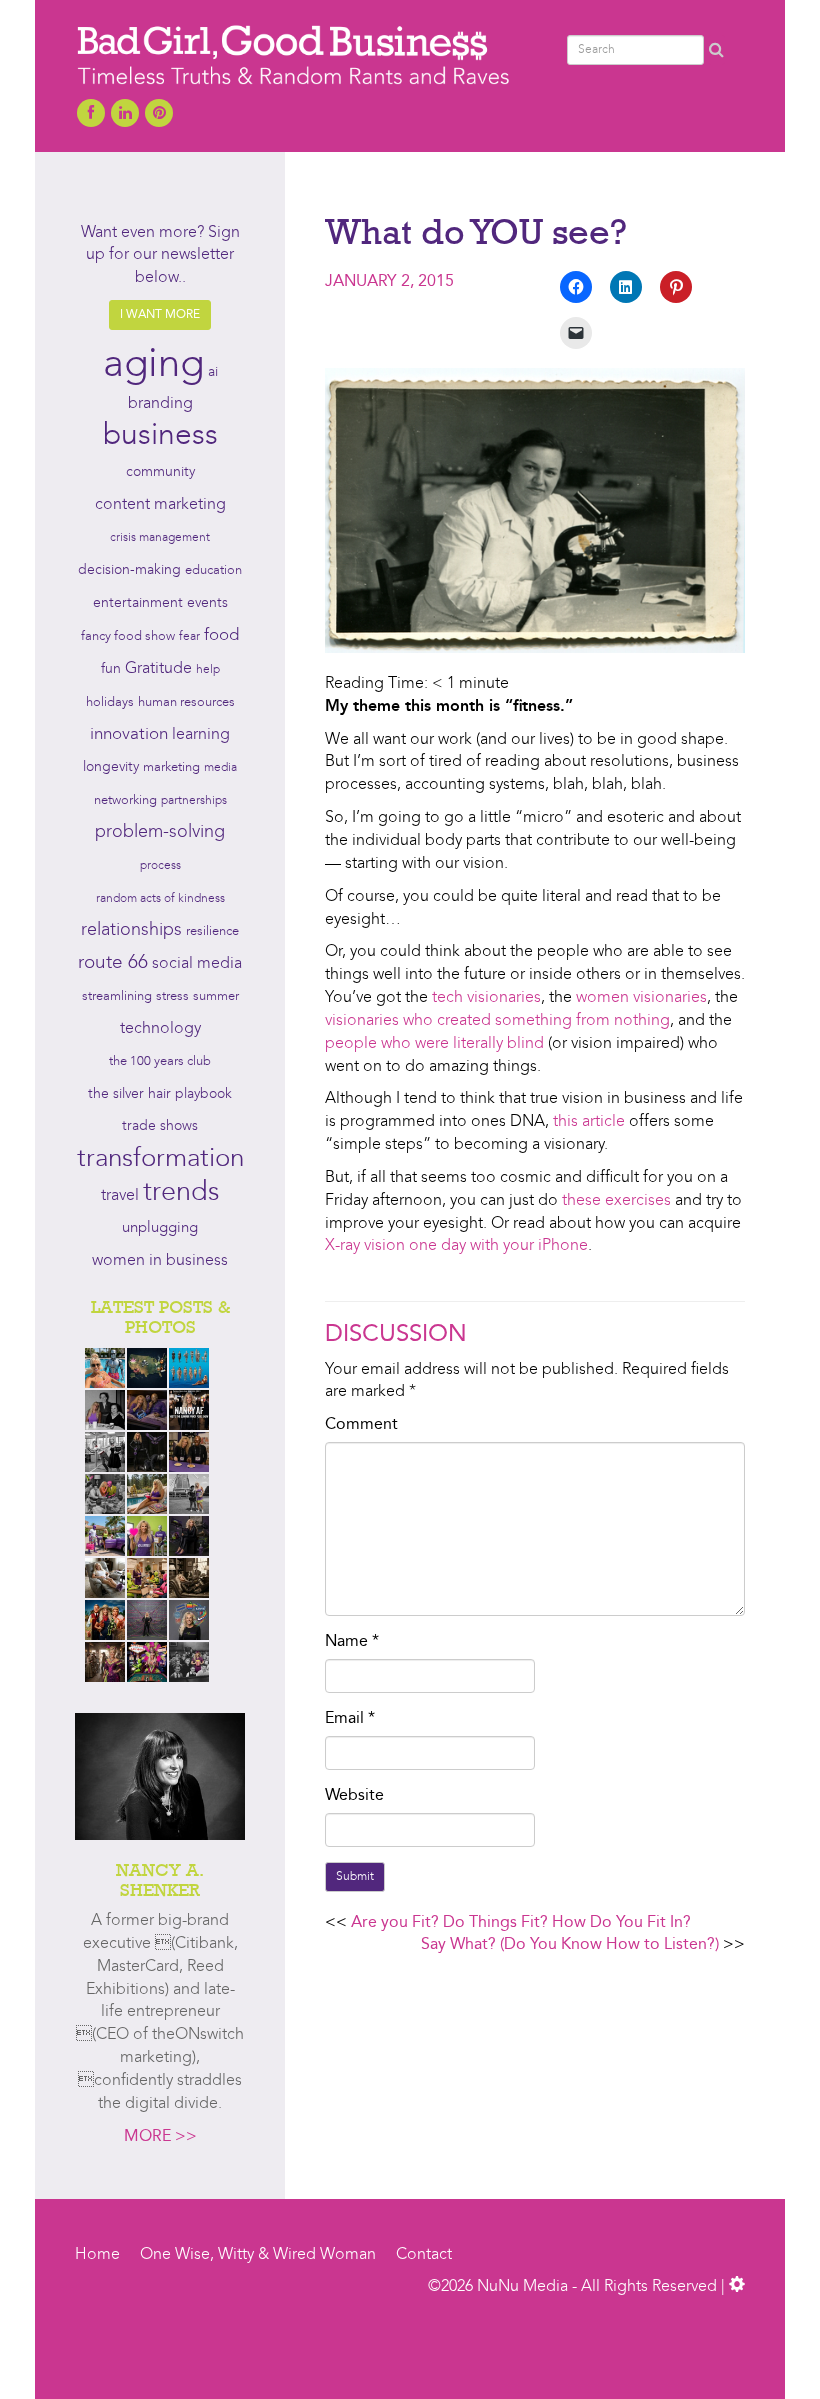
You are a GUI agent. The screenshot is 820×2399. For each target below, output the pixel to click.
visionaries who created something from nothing (497, 1021)
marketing (171, 767)
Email (350, 1719)
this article (589, 1122)
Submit (355, 1877)
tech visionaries (486, 998)
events (207, 603)
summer (216, 996)
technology (160, 1029)
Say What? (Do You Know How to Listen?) (570, 1945)
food (221, 635)
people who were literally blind (434, 1044)
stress (172, 996)
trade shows (160, 1126)
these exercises (616, 1201)
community (160, 472)
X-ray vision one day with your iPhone (456, 1246)
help (208, 670)
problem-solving (160, 832)
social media (197, 964)
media (220, 768)
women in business (160, 1261)
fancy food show (128, 636)
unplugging (160, 1228)
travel (120, 1196)
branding (160, 404)
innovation (129, 734)
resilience (212, 931)
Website (354, 1796)
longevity (111, 767)
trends (181, 1193)
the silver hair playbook (160, 1094)
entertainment (138, 603)
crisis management (160, 538)
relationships (131, 930)
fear (189, 637)
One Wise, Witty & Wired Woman (258, 2255)
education (213, 570)
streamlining (117, 996)
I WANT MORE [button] (160, 315)
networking (125, 800)
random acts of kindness (160, 899)
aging (153, 366)
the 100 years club (160, 1061)
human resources (186, 702)
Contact (424, 2255)
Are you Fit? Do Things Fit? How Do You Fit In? (521, 1923)
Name (352, 1642)
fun (111, 669)
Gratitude (158, 669)
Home (97, 2255)
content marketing (160, 505)
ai (213, 372)
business (160, 436)
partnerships (194, 801)
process (160, 866)
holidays (110, 702)
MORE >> (160, 2137)
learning (201, 735)
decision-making (129, 570)
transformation (160, 1159)
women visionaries (641, 998)
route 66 (113, 963)
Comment (361, 1425)
